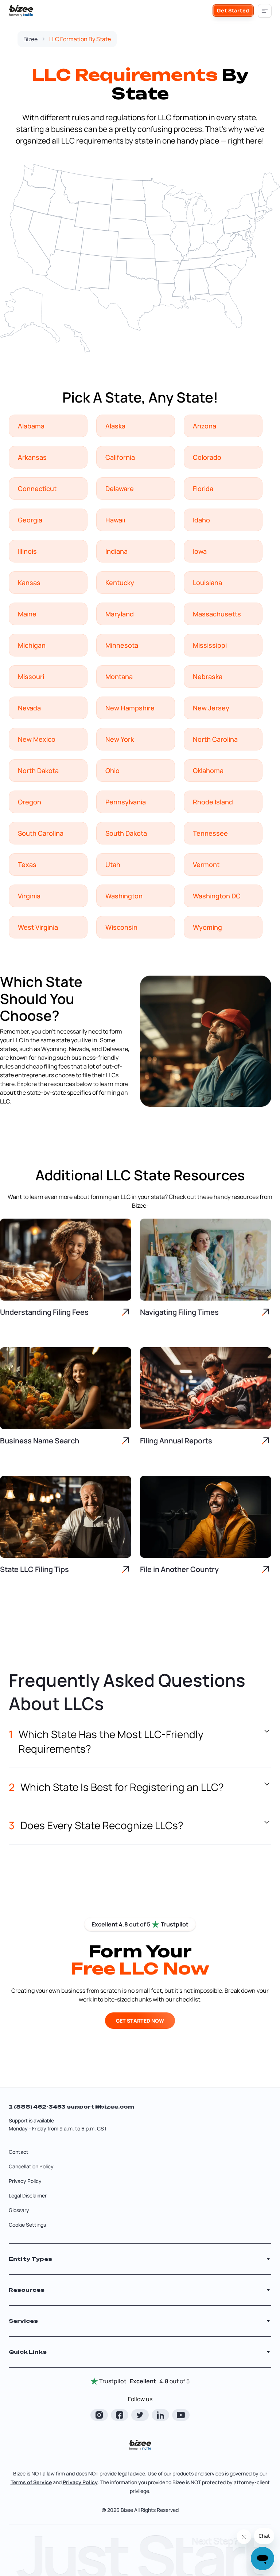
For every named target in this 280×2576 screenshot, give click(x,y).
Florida (203, 489)
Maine (27, 614)
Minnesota (122, 645)
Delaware (120, 489)
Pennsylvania (126, 802)
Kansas (29, 583)
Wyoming (207, 927)
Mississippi (210, 645)
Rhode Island (213, 802)
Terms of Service (31, 2482)
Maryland (120, 614)
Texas (27, 864)
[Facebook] (120, 2415)
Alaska (115, 426)
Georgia (30, 520)
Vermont (206, 864)
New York (120, 739)
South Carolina (41, 833)
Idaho (201, 520)
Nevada (29, 708)
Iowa (200, 551)
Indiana (116, 551)
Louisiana (207, 583)
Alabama (31, 426)
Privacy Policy (25, 2181)
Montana (119, 677)
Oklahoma (208, 771)
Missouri (31, 677)
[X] (140, 2415)
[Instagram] (99, 2415)
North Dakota (38, 771)
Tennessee (210, 833)
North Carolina (215, 739)
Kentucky (120, 583)
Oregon (30, 802)
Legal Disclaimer (28, 2195)
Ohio (112, 771)
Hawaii (115, 520)
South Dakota (126, 833)
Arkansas (32, 457)
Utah (113, 864)
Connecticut (37, 489)
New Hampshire (130, 708)
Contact (19, 2152)
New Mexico (37, 739)
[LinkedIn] (160, 2415)
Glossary (19, 2210)
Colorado (207, 457)
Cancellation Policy (31, 2166)
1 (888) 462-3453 (38, 2107)
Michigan (32, 645)
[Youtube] (181, 2415)
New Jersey (211, 708)
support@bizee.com (100, 2107)
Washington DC (217, 896)
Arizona (205, 426)
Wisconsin (121, 927)
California (120, 457)
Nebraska (208, 677)
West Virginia (38, 927)
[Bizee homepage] (21, 11)
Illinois (27, 551)
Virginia (29, 896)
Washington (124, 896)
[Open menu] (265, 11)
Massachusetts (217, 614)
